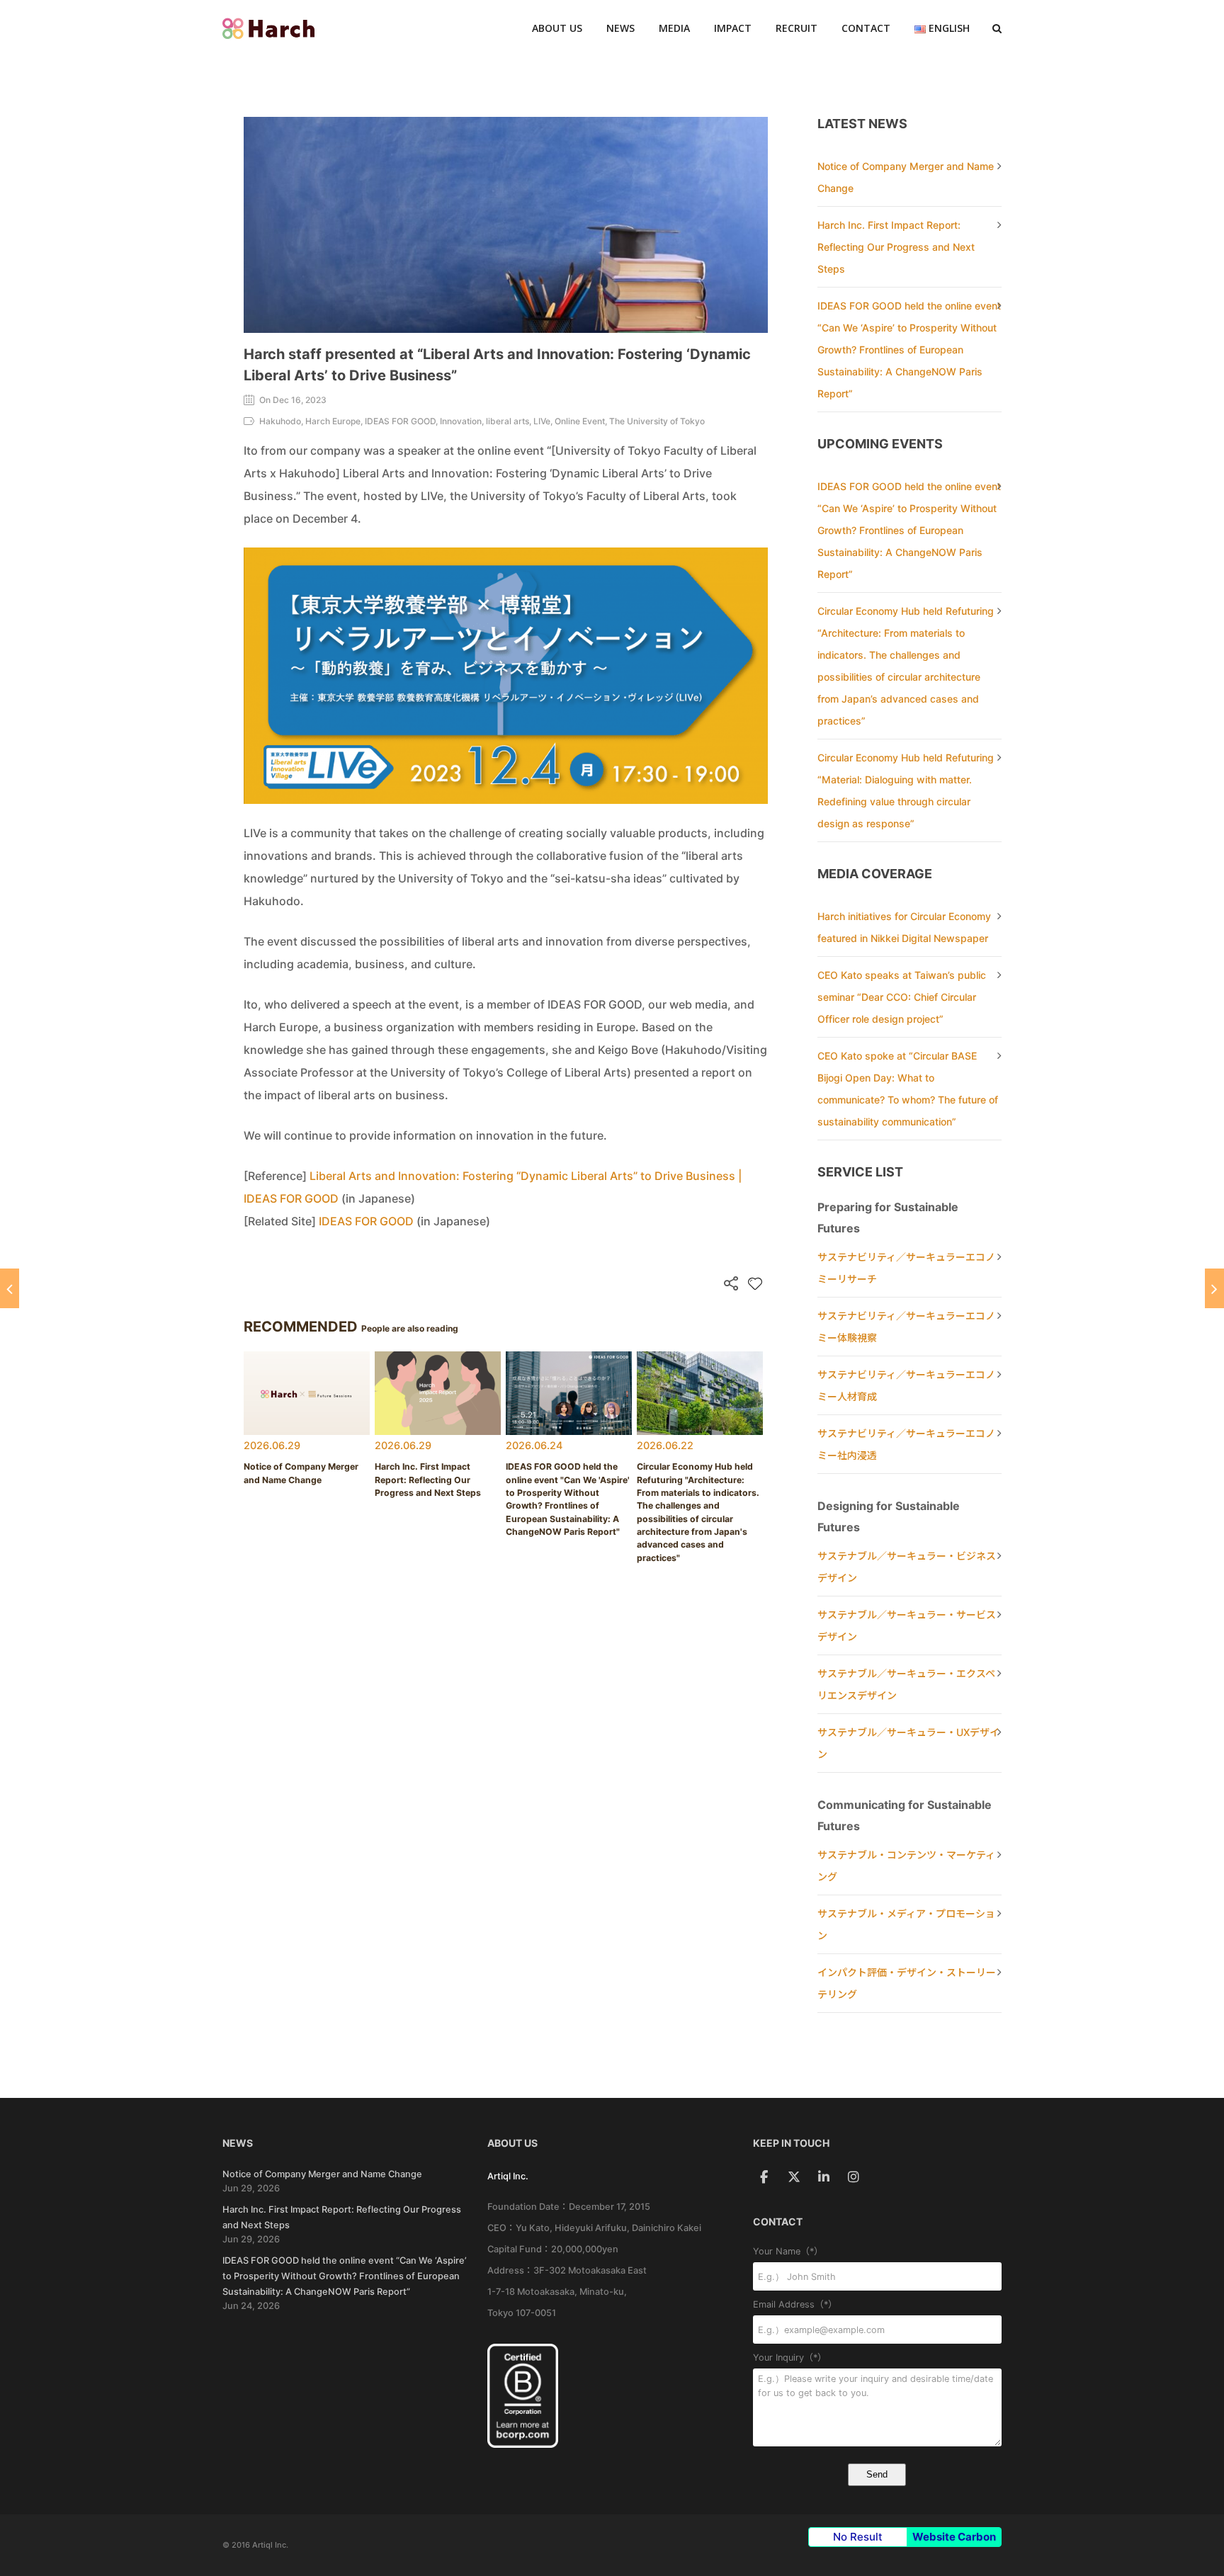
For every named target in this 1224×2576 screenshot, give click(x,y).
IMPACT (733, 28)
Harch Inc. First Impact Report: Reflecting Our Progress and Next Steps (896, 247)
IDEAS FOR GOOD (366, 1221)
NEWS (620, 28)
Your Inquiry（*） (790, 2357)
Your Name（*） (788, 2251)
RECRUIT (797, 28)
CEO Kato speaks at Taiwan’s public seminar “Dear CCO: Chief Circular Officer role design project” (902, 997)
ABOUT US (557, 28)
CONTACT (866, 28)
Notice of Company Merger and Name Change (322, 2174)
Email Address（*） (795, 2304)
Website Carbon (954, 2537)
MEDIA (674, 28)
